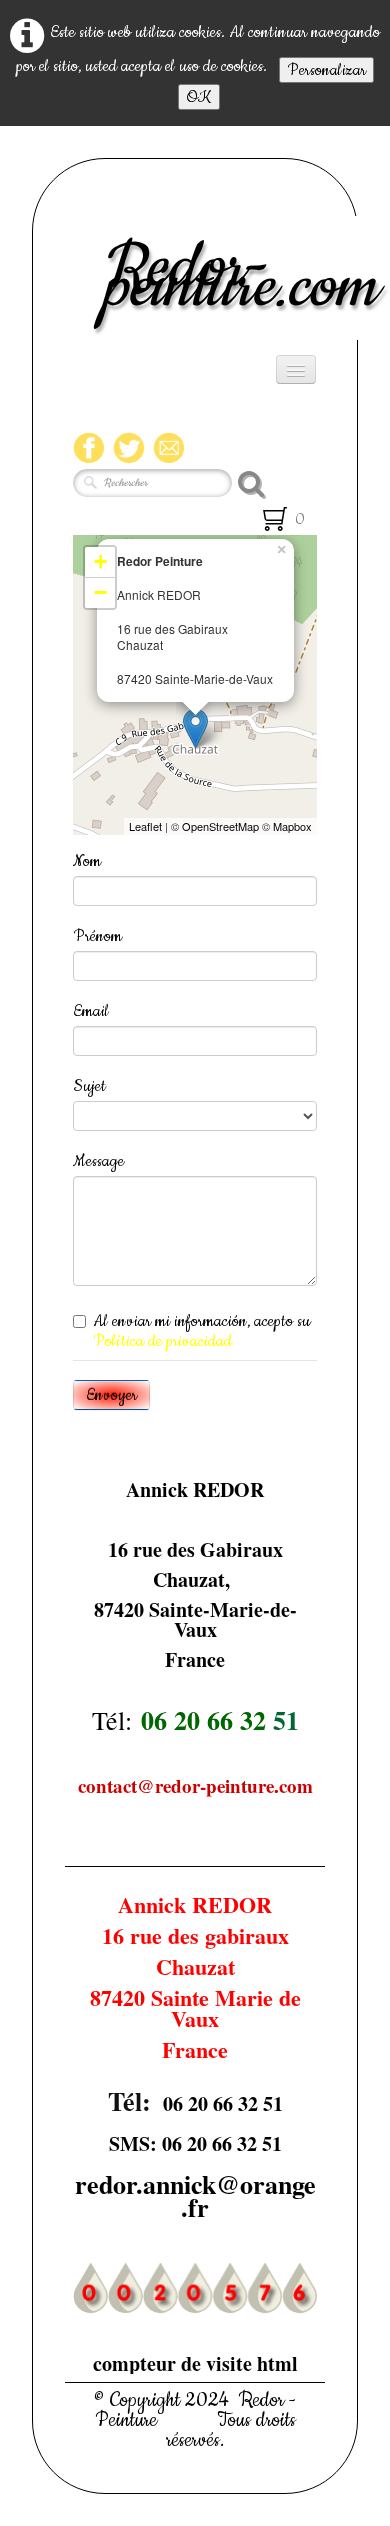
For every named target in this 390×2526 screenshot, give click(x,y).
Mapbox (292, 826)
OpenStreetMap (220, 826)
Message (98, 1161)
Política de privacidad (162, 1341)
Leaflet (145, 826)
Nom (87, 861)
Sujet (89, 1086)
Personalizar (326, 70)
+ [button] (100, 561)
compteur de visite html (195, 2363)
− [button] (100, 592)
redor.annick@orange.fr (195, 2195)
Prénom (97, 936)
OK (199, 97)
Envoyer (111, 1395)
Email (91, 1011)
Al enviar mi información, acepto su (201, 1331)
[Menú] (296, 369)
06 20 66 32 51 (223, 2103)
